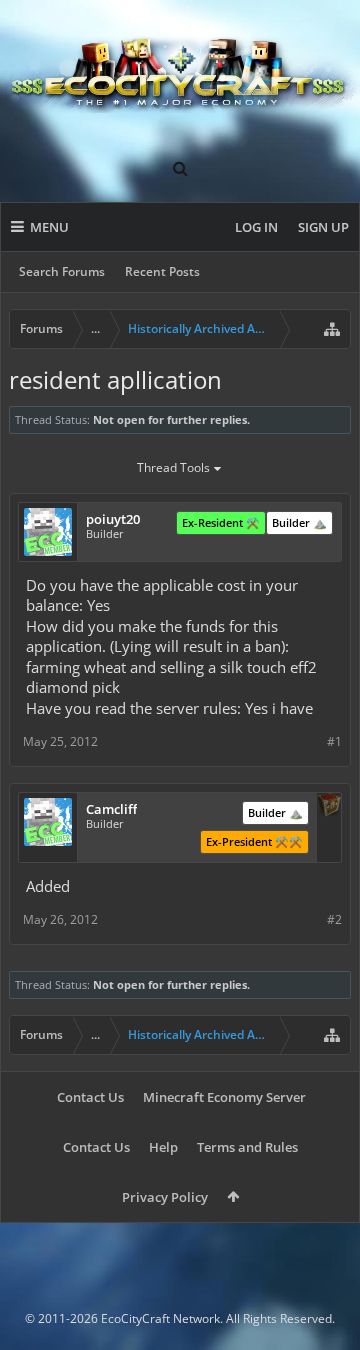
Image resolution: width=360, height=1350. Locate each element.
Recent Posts (162, 271)
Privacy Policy (165, 1197)
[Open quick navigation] (332, 329)
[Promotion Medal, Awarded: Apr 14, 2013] (329, 807)
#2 (334, 919)
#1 (334, 741)
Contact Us (90, 1097)
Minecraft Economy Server (224, 1097)
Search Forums (62, 271)
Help (163, 1147)
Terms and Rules (247, 1147)
